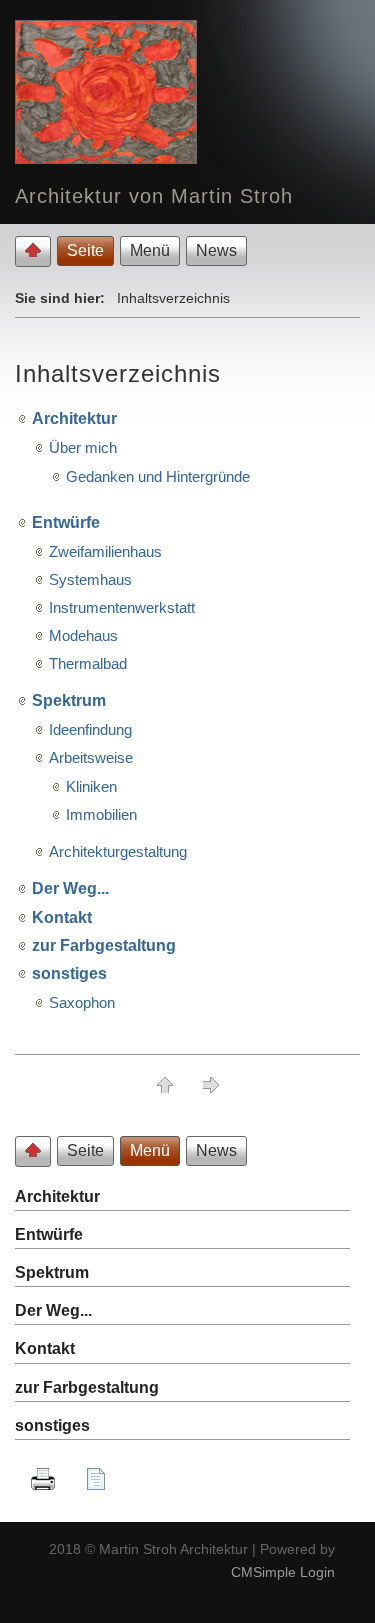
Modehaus (83, 635)
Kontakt (62, 917)
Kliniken (91, 786)
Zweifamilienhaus (105, 551)
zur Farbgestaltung (104, 945)
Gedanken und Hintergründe (158, 476)
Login (317, 1572)
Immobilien (101, 814)
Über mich (83, 447)
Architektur (74, 418)
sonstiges (69, 973)
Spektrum (69, 700)
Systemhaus (90, 579)
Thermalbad (88, 663)
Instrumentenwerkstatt (122, 607)
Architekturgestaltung (118, 851)
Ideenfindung (90, 729)
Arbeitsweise (91, 757)
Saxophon (82, 1002)
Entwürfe (66, 522)
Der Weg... (70, 888)
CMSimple (263, 1572)
